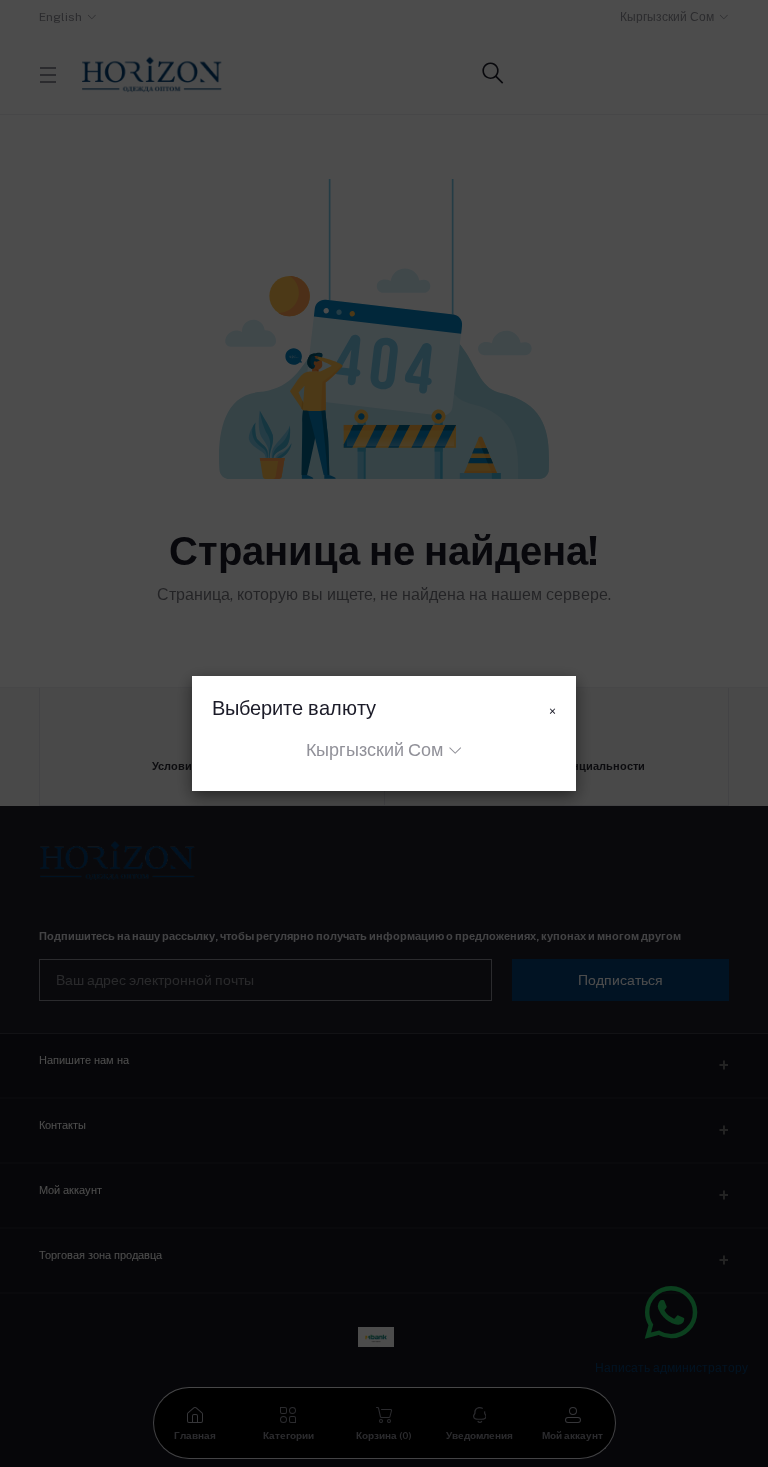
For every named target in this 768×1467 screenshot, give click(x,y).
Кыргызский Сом (374, 749)
